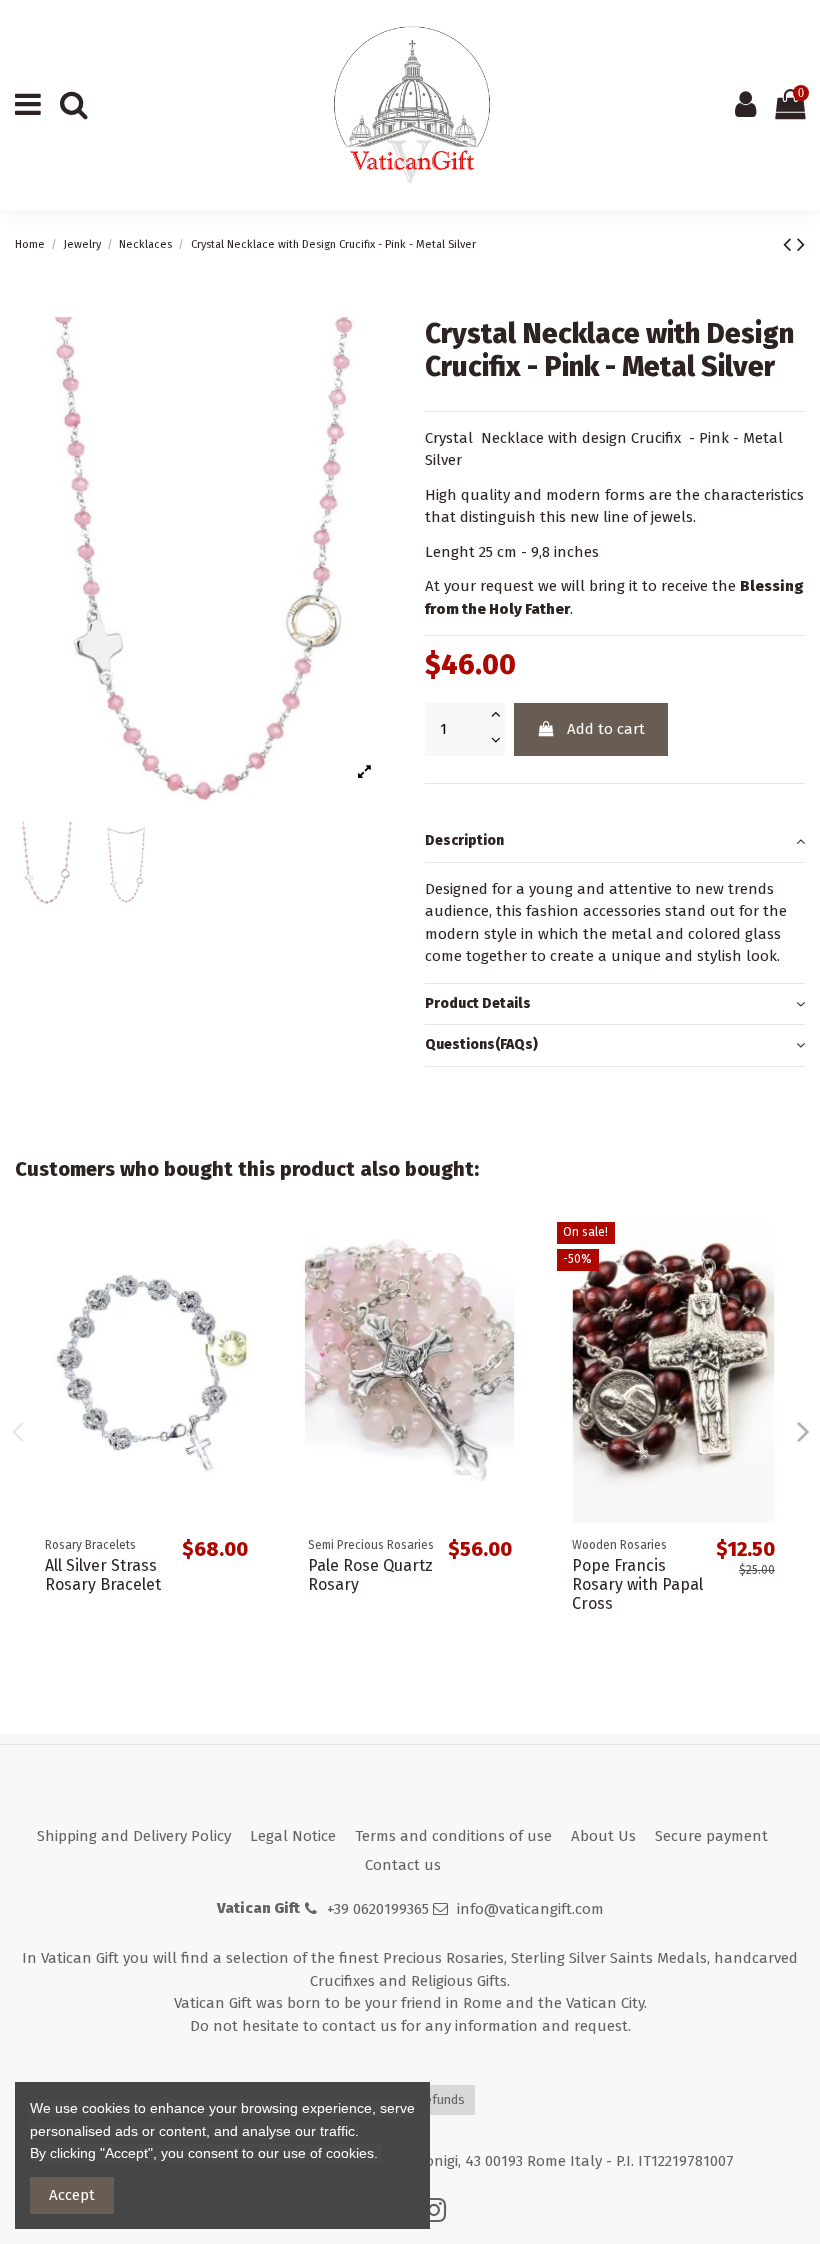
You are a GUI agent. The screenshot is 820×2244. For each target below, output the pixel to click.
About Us (603, 1836)
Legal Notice (293, 1836)
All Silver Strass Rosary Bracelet (103, 1575)
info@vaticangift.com (530, 1909)
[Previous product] (790, 244)
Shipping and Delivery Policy (134, 1836)
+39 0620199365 (378, 1909)
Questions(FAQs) (481, 1044)
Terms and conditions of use (453, 1836)
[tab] (615, 842)
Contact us (403, 1865)
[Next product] (801, 244)
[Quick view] (247, 1252)
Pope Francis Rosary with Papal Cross (637, 1584)
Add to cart (606, 729)
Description (464, 840)
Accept (72, 2195)
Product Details (478, 1003)
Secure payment (711, 1836)
